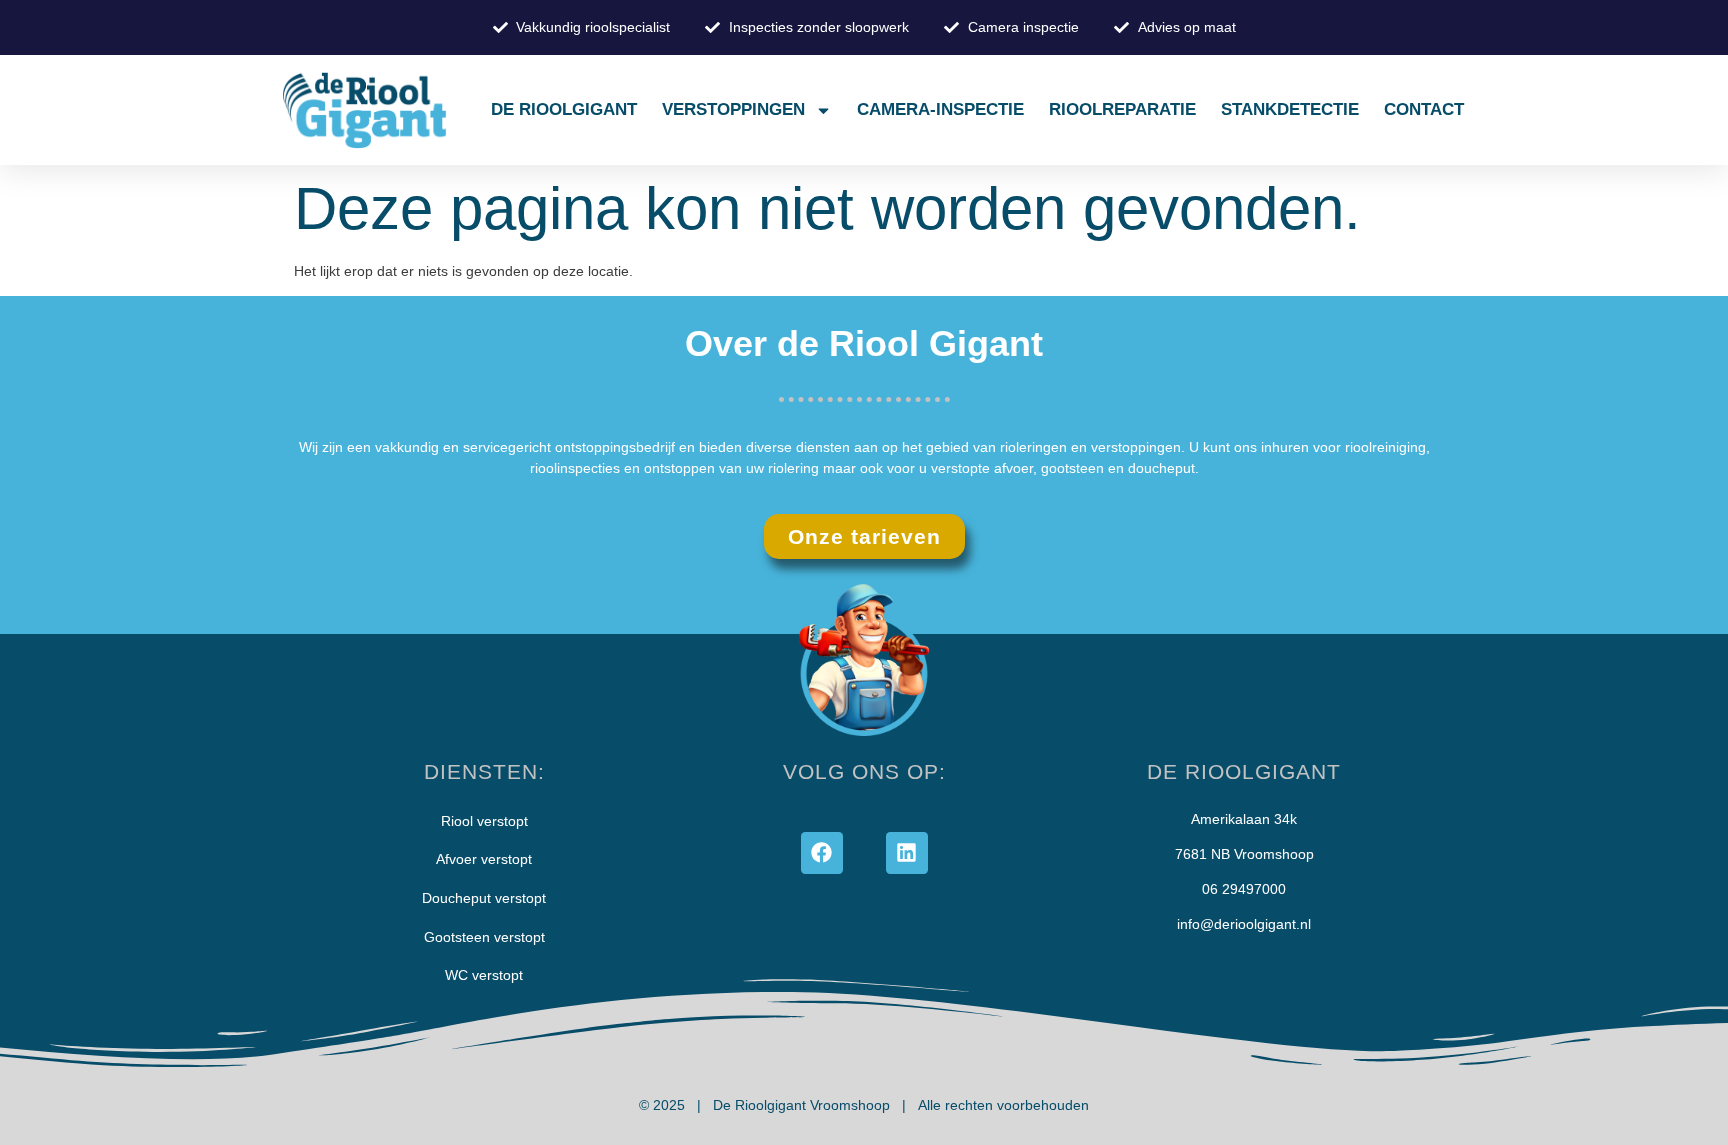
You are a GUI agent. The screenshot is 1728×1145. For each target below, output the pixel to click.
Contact (1424, 109)
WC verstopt (484, 975)
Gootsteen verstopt (484, 937)
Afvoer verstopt (484, 859)
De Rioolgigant (564, 109)
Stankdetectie (1290, 109)
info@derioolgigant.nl (1244, 924)
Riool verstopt (484, 821)
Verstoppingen (733, 109)
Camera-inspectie (940, 109)
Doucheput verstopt (484, 898)
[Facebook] (822, 853)
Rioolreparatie (1122, 109)
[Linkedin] (907, 853)
